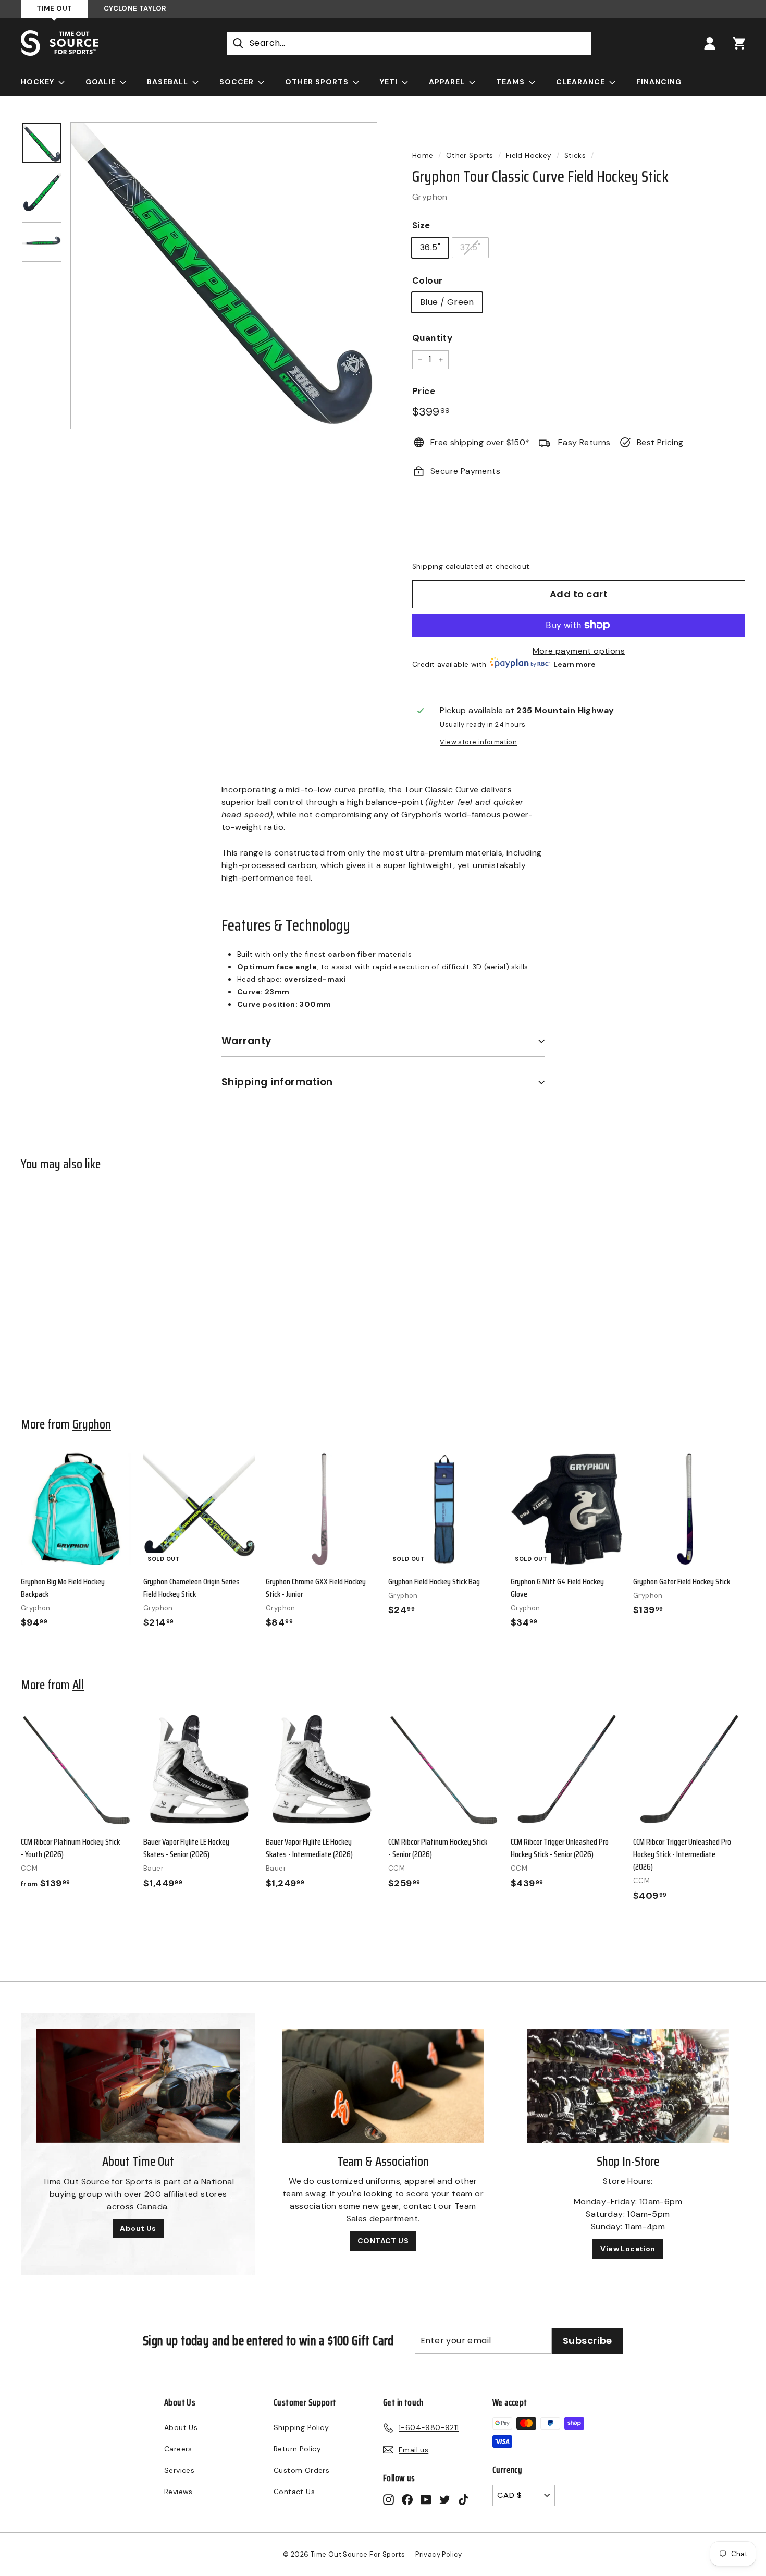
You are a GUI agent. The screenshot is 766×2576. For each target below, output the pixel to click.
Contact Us (294, 2492)
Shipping (428, 566)
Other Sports (318, 82)
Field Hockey (529, 156)
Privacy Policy (439, 2554)
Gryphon (430, 197)
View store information (478, 742)
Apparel (448, 82)
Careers (178, 2449)
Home (423, 156)
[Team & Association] (383, 2086)
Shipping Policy (301, 2427)
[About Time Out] (138, 2086)
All (78, 1684)
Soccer (238, 82)
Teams (511, 82)
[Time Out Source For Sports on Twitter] (445, 2499)
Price (424, 391)
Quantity (432, 338)
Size (421, 225)
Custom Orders (301, 2470)
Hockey (39, 82)
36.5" (430, 247)
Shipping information (277, 1082)
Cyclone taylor (135, 9)
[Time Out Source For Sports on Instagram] (388, 2499)
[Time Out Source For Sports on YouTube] (426, 2499)
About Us (138, 2228)
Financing (659, 82)
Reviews (178, 2492)
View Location (628, 2249)
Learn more (574, 664)
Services (179, 2470)
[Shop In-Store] (628, 2086)
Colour (427, 280)
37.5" (470, 247)
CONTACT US (383, 2241)
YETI (390, 82)
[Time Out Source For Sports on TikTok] (464, 2499)
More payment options (579, 651)
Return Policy (297, 2449)
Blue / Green (447, 302)
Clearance (582, 82)
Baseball (169, 82)
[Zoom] (224, 276)
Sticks (575, 156)
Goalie (102, 82)
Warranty (247, 1041)
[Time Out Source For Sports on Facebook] (407, 2499)
